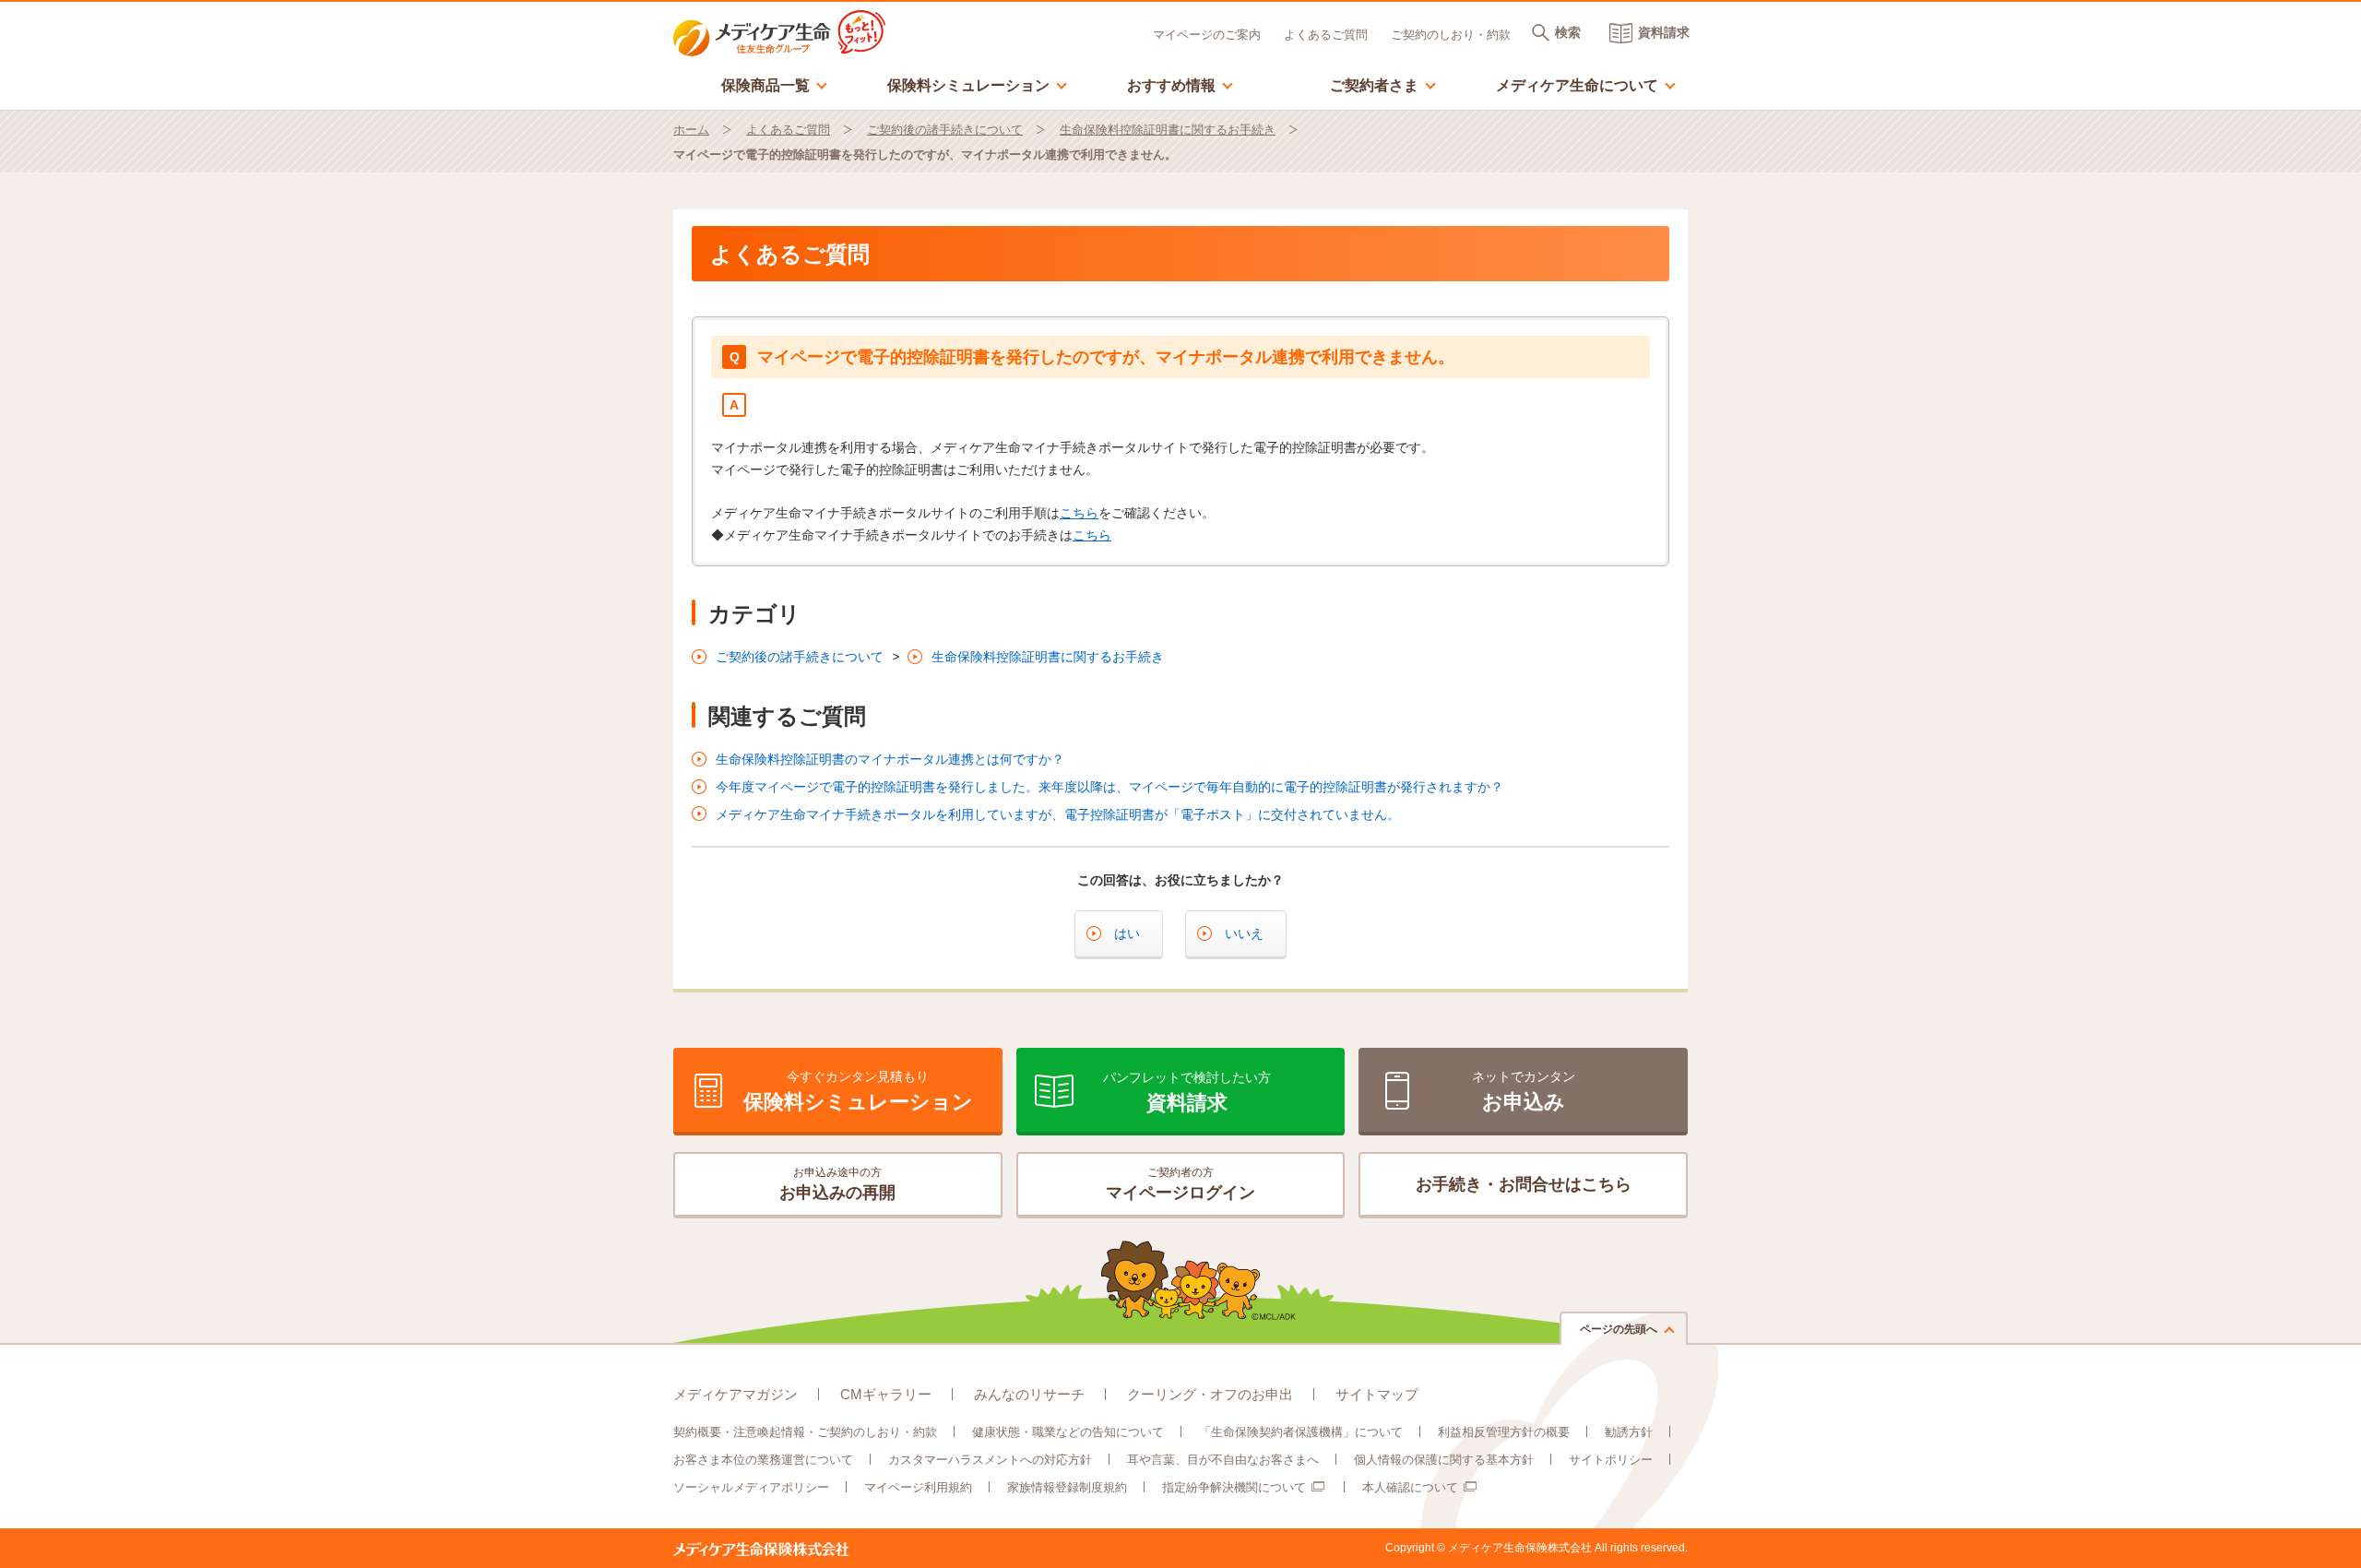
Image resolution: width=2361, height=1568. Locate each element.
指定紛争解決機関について (1234, 1487)
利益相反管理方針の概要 (1504, 1432)
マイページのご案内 (1207, 35)
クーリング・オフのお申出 (1210, 1394)
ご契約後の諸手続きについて (945, 130)
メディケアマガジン (736, 1394)
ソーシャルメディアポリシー (751, 1487)
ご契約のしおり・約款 (1451, 35)
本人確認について (1410, 1487)
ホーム (691, 130)
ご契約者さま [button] (1383, 84)
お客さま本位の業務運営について (763, 1460)
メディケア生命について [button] (1586, 84)
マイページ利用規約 (918, 1487)
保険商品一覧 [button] (775, 84)
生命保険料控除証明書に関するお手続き (1168, 130)
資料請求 (1664, 32)
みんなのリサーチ (1029, 1394)
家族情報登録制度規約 (1067, 1487)
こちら (1079, 513)
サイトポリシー (1611, 1460)
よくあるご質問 (1326, 35)
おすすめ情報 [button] (1180, 84)
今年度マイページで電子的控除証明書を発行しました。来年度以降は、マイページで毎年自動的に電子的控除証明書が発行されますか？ (1109, 787)
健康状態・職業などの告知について (1068, 1432)
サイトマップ (1377, 1394)
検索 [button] (1568, 32)
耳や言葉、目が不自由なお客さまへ (1223, 1460)
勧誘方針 (1629, 1432)
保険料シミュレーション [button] (978, 84)
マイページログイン (1180, 1184)
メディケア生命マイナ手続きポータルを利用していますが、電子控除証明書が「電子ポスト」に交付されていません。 (1058, 814)
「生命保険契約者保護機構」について (1301, 1432)
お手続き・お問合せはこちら (1524, 1184)
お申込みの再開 (837, 1184)
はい (1127, 933)
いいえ (1244, 933)
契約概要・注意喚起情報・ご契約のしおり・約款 (805, 1432)
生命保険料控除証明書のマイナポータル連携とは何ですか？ (890, 759)
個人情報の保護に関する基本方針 (1444, 1460)
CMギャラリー (886, 1394)
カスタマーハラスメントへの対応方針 (990, 1460)
